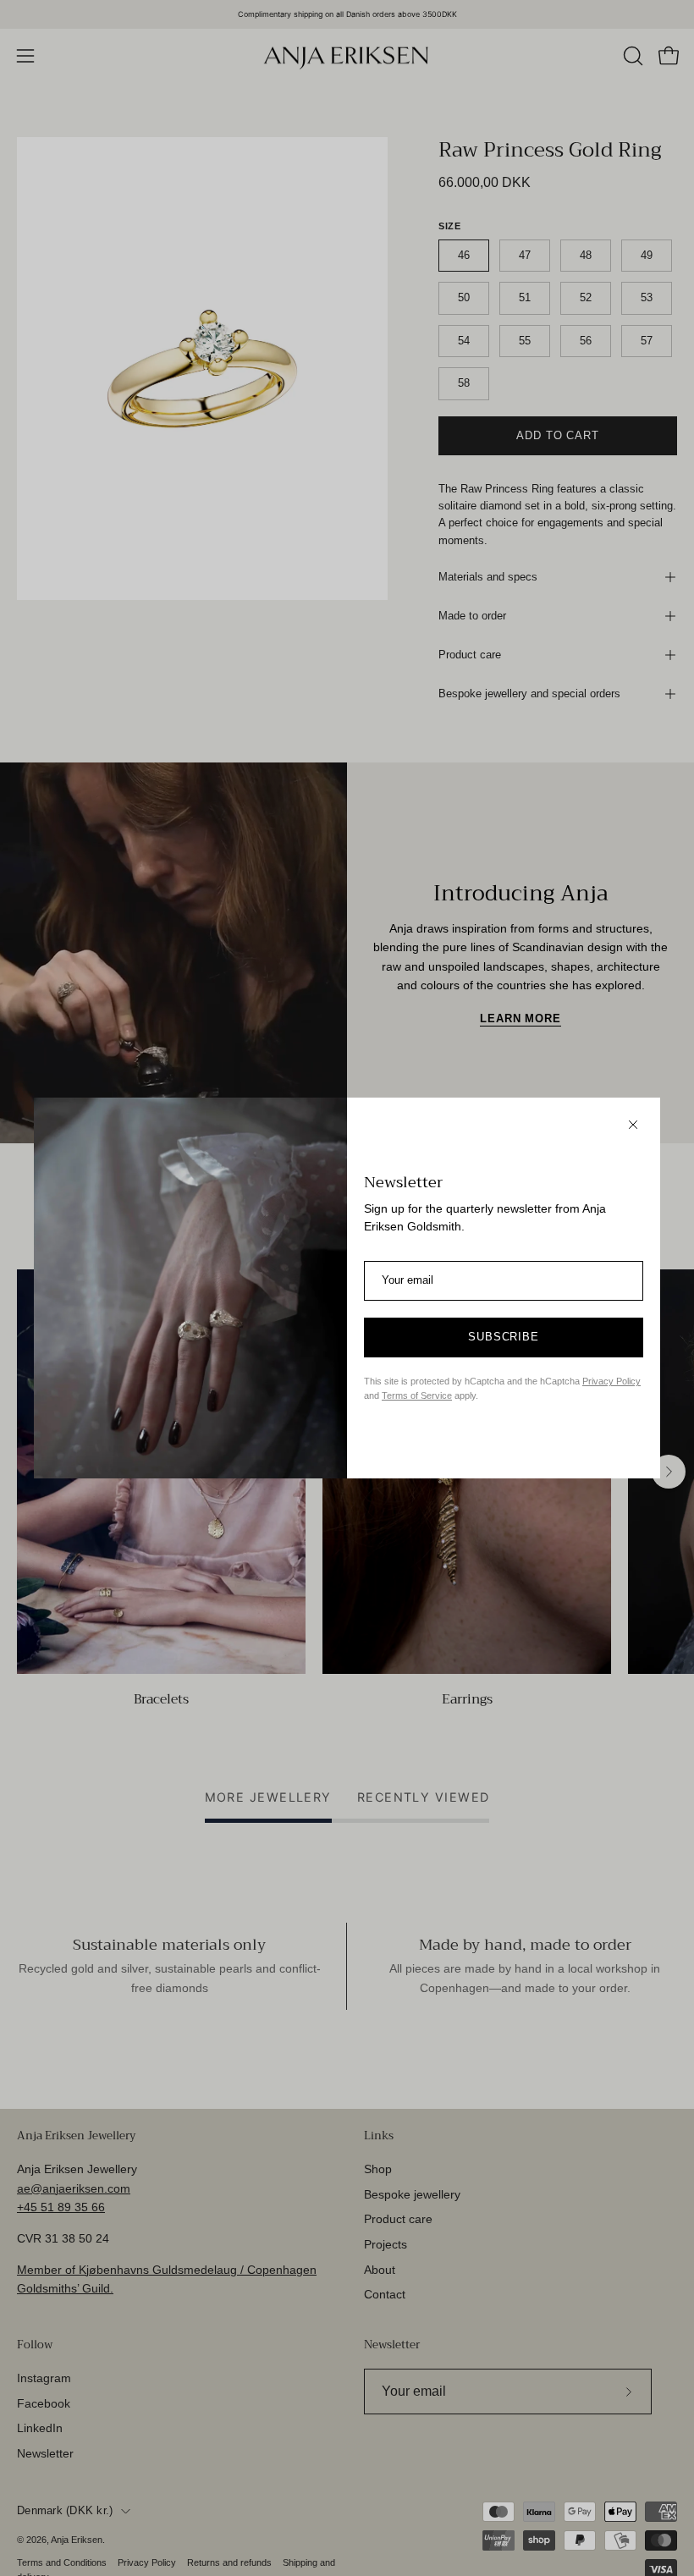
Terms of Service (417, 1395)
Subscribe (504, 1337)
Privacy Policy (611, 1381)
